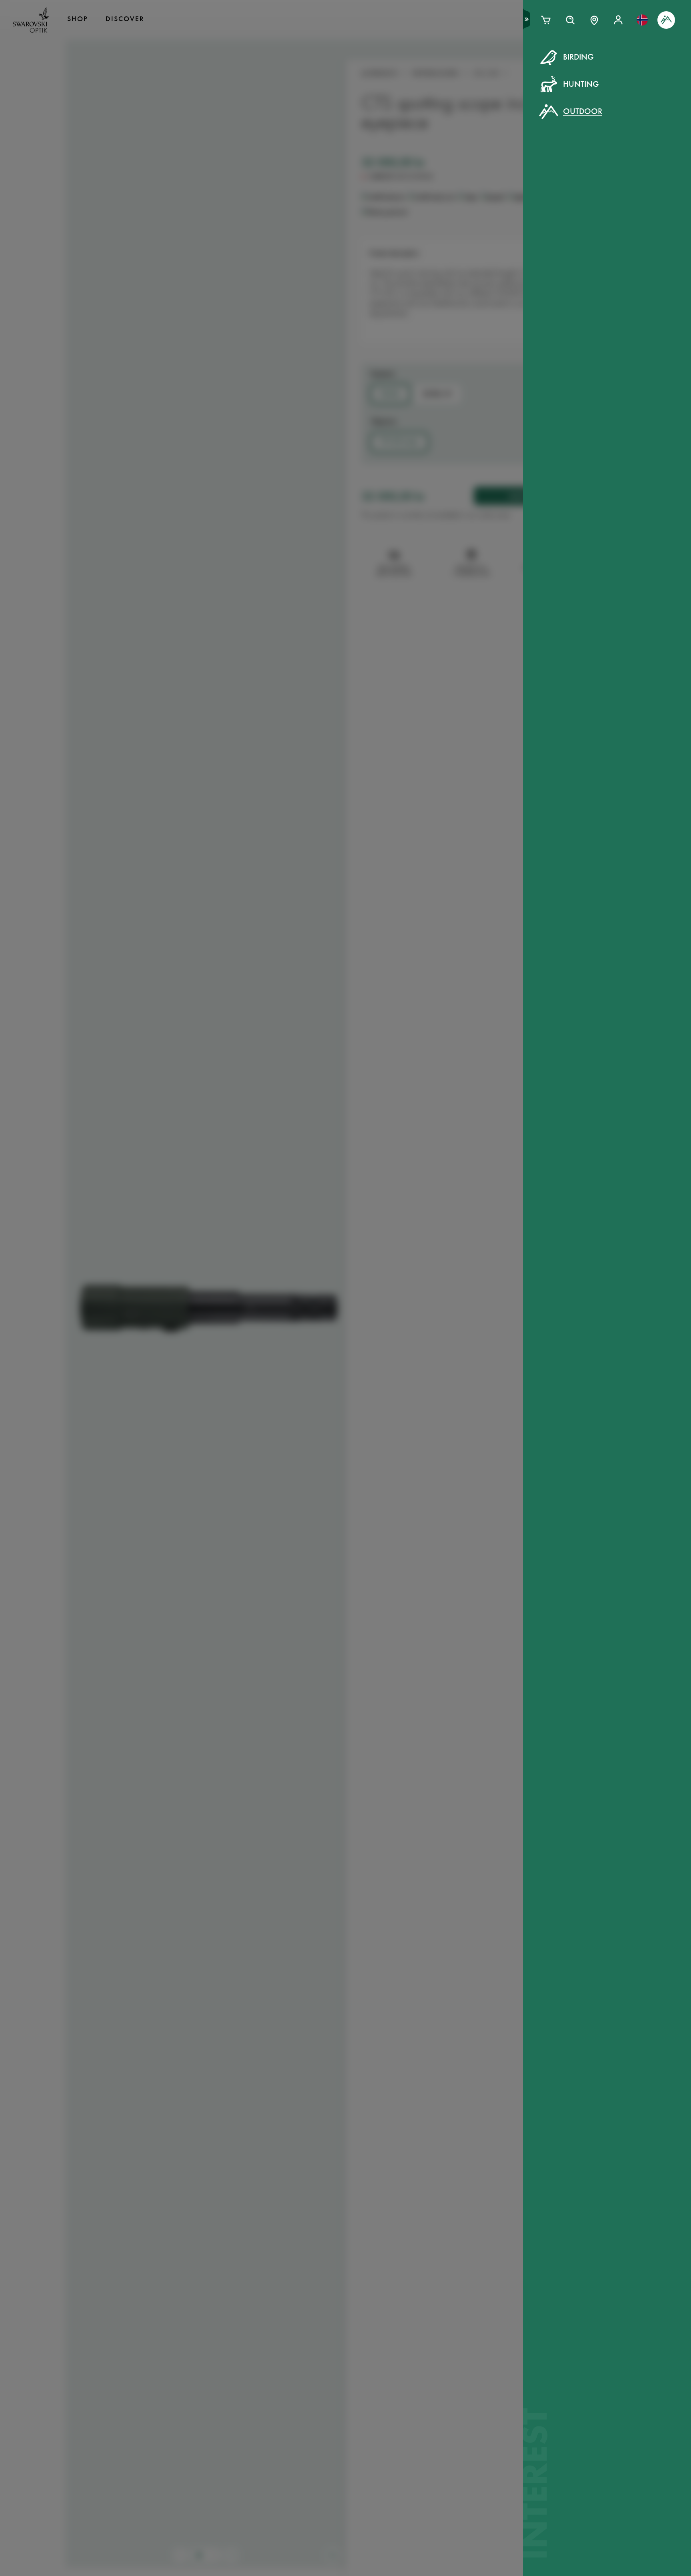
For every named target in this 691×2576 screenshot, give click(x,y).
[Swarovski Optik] (31, 20)
